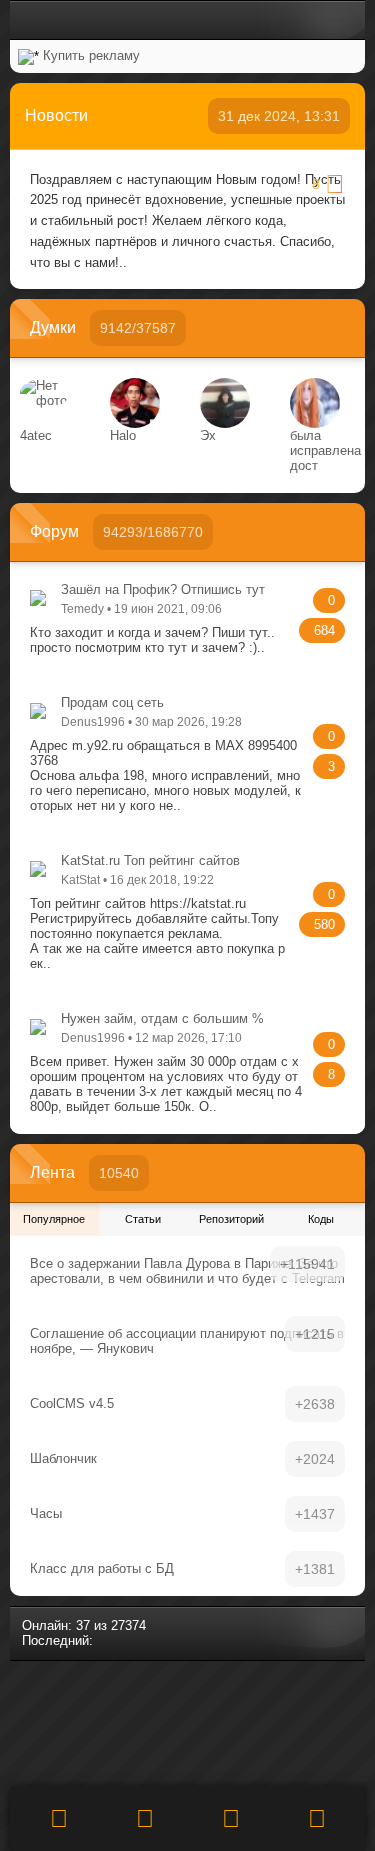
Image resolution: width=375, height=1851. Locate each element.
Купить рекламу (91, 55)
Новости (56, 115)
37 (83, 1625)
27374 (128, 1625)
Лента (52, 1172)
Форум (54, 531)
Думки (53, 327)
